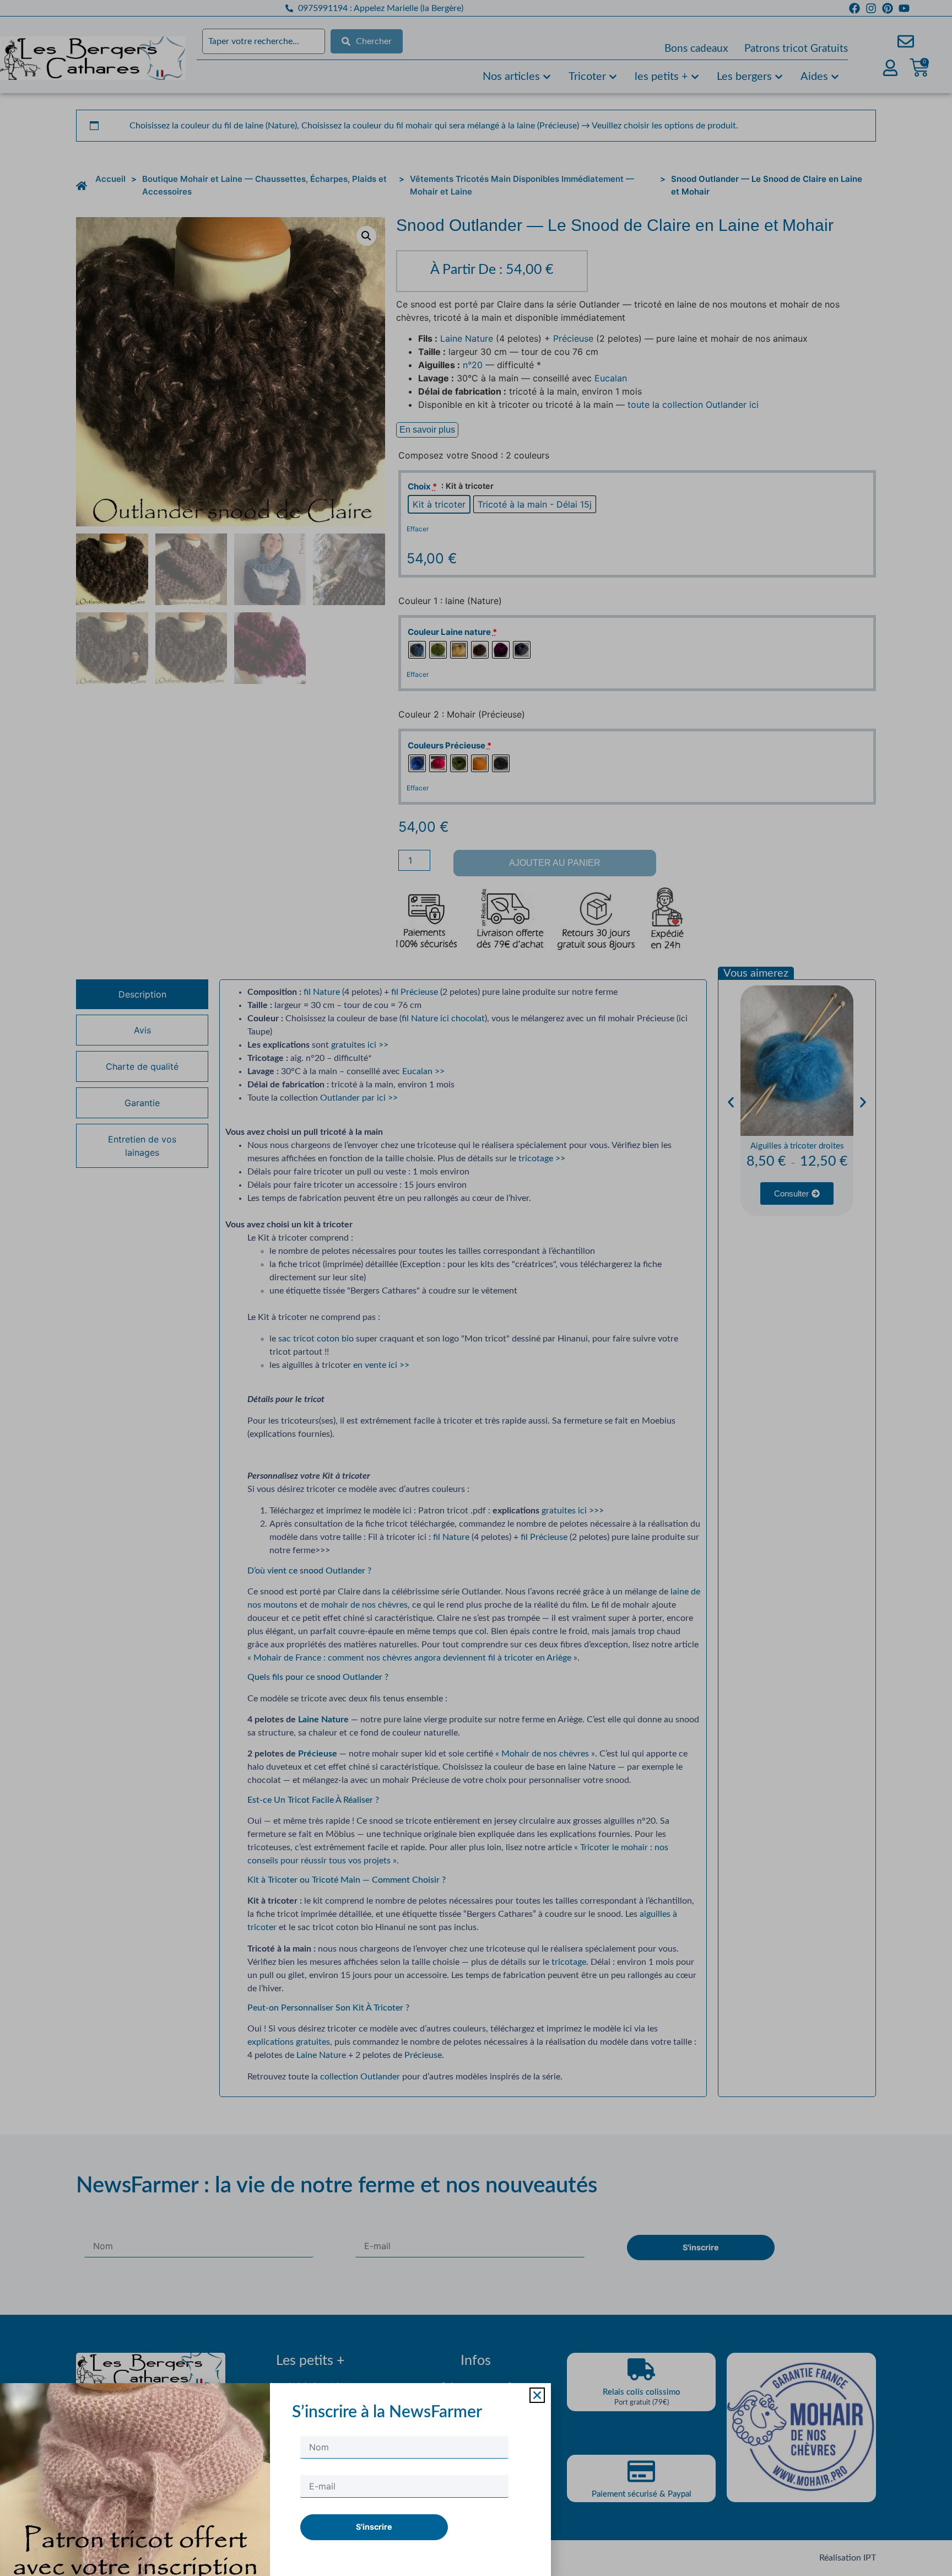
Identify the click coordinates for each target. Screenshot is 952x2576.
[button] (537, 2395)
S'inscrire (374, 2527)
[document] (476, 1288)
